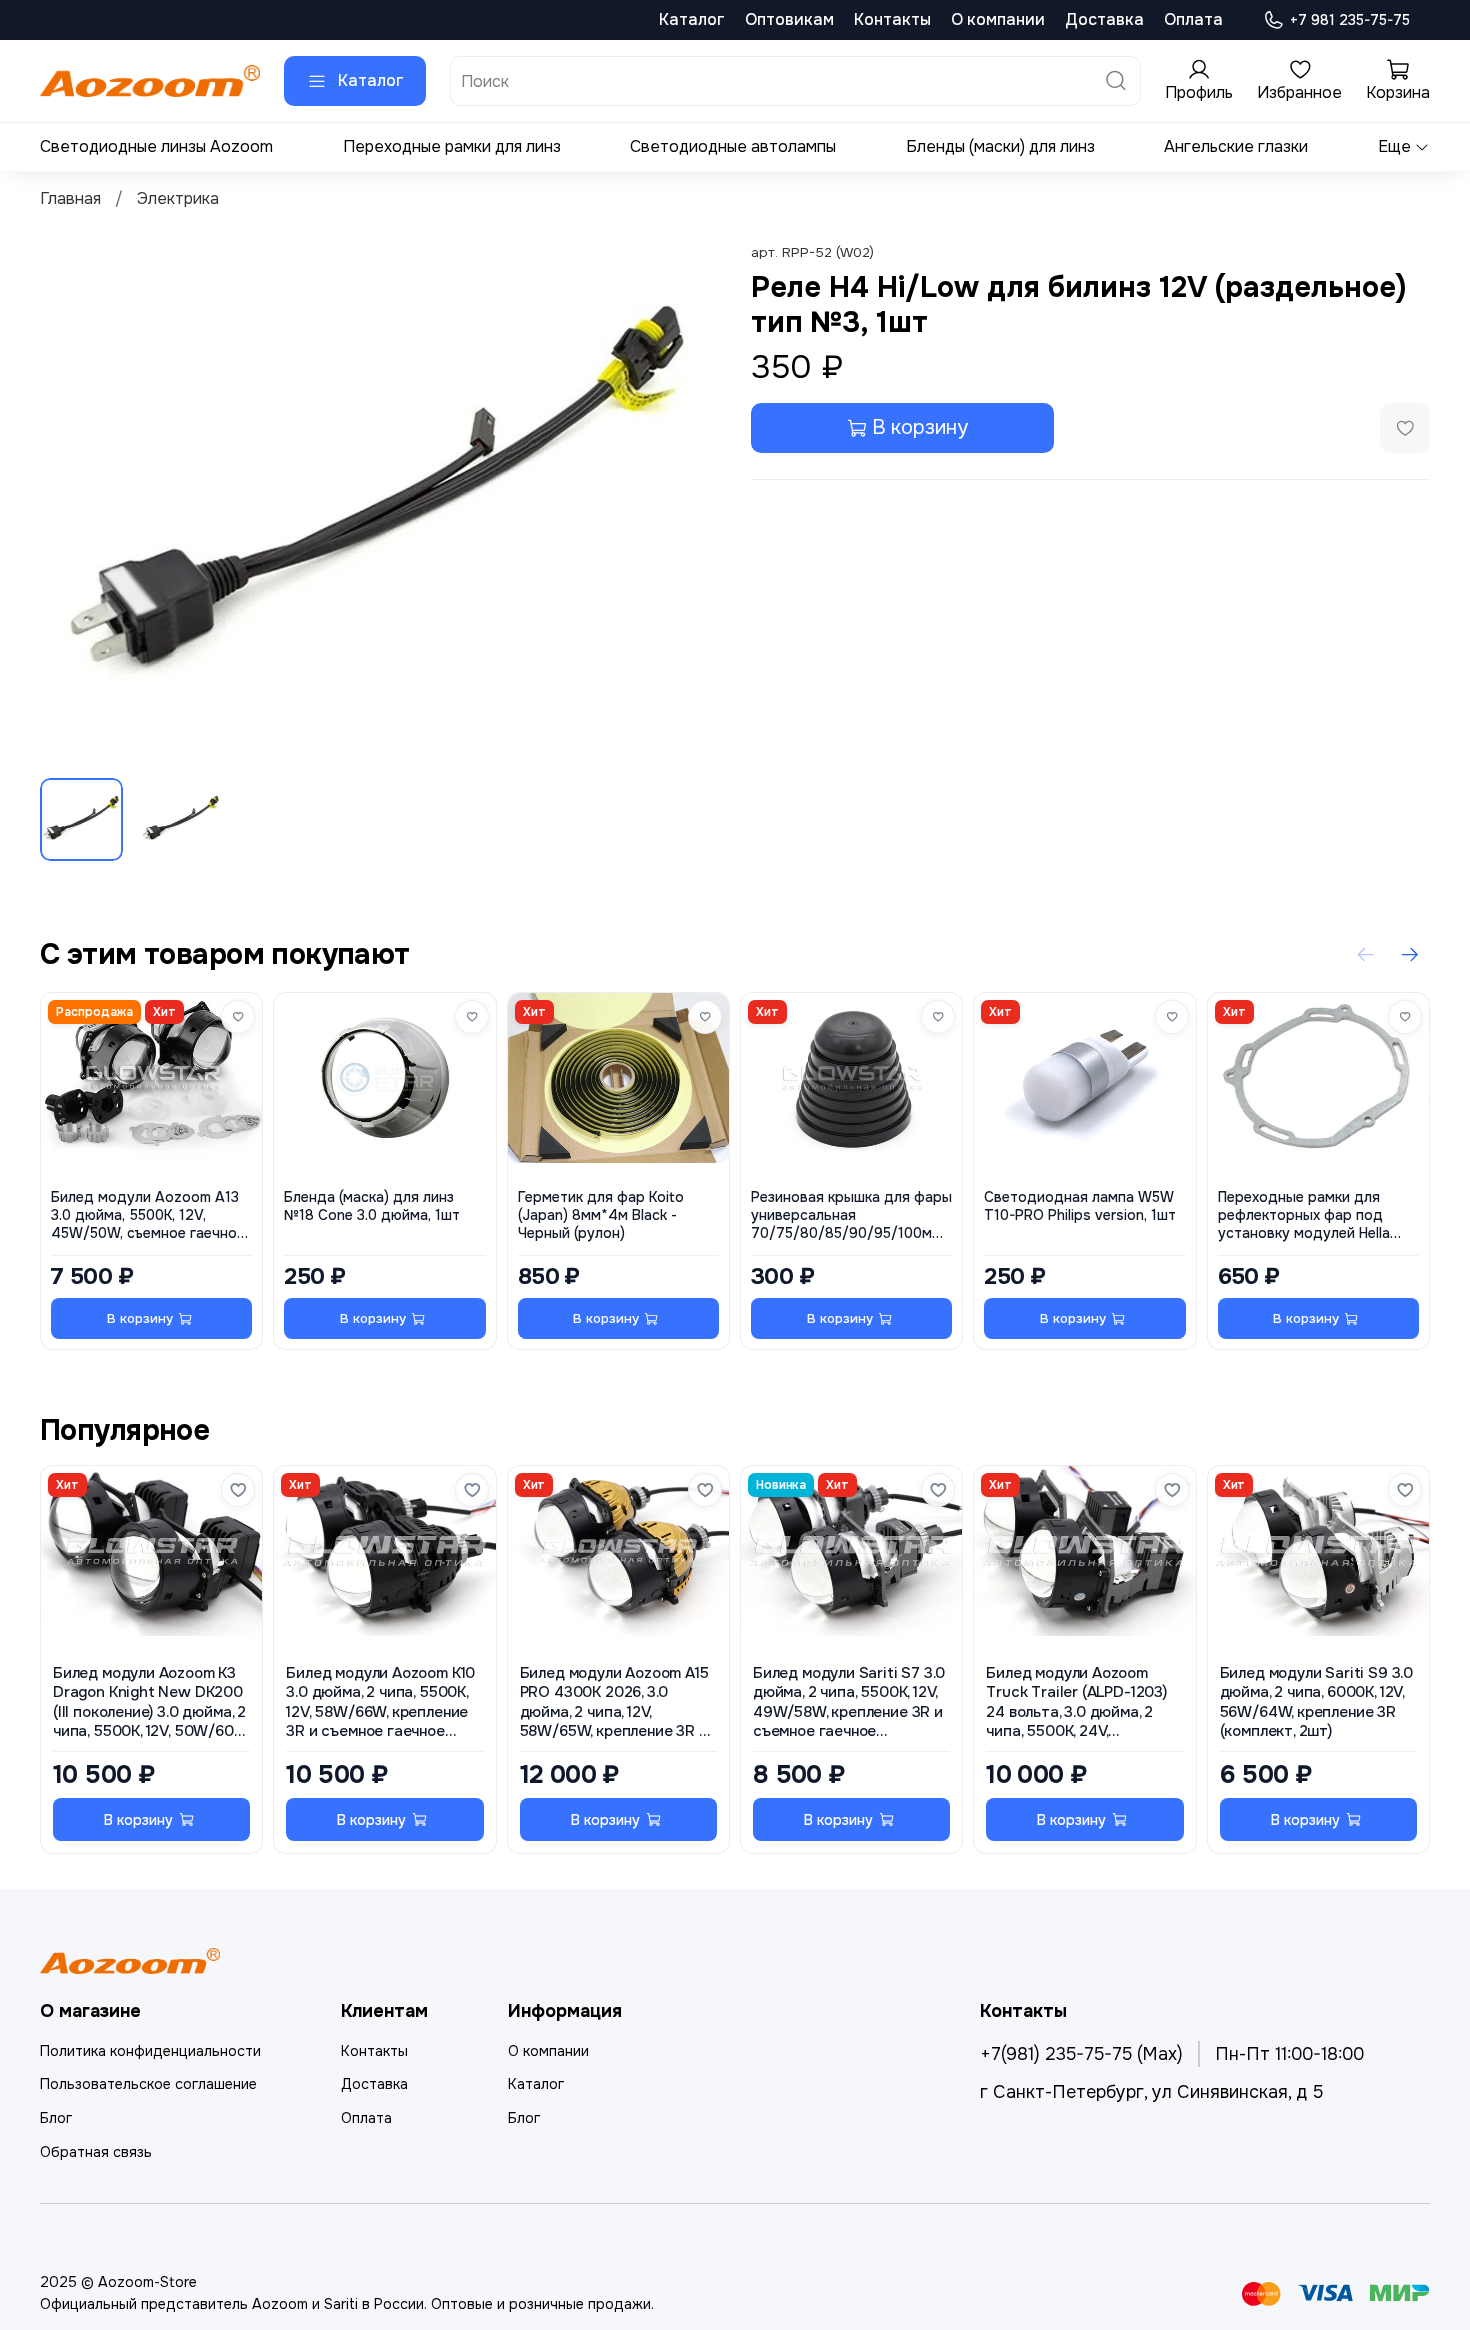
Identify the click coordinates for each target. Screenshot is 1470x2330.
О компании (998, 19)
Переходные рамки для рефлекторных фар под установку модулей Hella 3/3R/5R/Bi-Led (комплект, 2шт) (1309, 1216)
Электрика (178, 198)
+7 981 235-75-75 (1350, 20)
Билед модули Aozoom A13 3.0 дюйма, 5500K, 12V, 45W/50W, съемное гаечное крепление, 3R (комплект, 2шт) (148, 1216)
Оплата (1193, 19)
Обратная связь (96, 2152)
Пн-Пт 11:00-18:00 (1289, 2054)
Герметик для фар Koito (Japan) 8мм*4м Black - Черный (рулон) (601, 1215)
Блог (56, 2118)
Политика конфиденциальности (150, 2051)
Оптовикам (789, 19)
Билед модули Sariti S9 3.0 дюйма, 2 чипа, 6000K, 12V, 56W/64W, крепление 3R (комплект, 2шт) (1316, 1703)
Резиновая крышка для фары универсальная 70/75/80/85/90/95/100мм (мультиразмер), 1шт (851, 1216)
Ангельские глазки (1236, 146)
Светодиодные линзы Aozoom (156, 146)
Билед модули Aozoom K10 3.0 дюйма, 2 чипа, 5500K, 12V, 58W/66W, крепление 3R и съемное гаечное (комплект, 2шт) (380, 1703)
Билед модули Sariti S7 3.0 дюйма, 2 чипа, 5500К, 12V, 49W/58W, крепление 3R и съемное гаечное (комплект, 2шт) (849, 1703)
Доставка (1104, 19)
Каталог (692, 19)
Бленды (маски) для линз (1000, 146)
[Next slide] (687, 501)
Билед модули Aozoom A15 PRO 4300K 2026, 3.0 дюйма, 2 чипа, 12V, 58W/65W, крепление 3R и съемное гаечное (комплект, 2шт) (614, 1703)
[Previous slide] (72, 501)
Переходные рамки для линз (452, 146)
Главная (70, 198)
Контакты (892, 19)
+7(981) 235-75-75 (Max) (1081, 2054)
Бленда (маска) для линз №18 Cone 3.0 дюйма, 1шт (372, 1206)
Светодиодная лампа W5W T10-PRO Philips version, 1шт (1080, 1206)
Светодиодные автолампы (733, 146)
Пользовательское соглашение (148, 2084)
